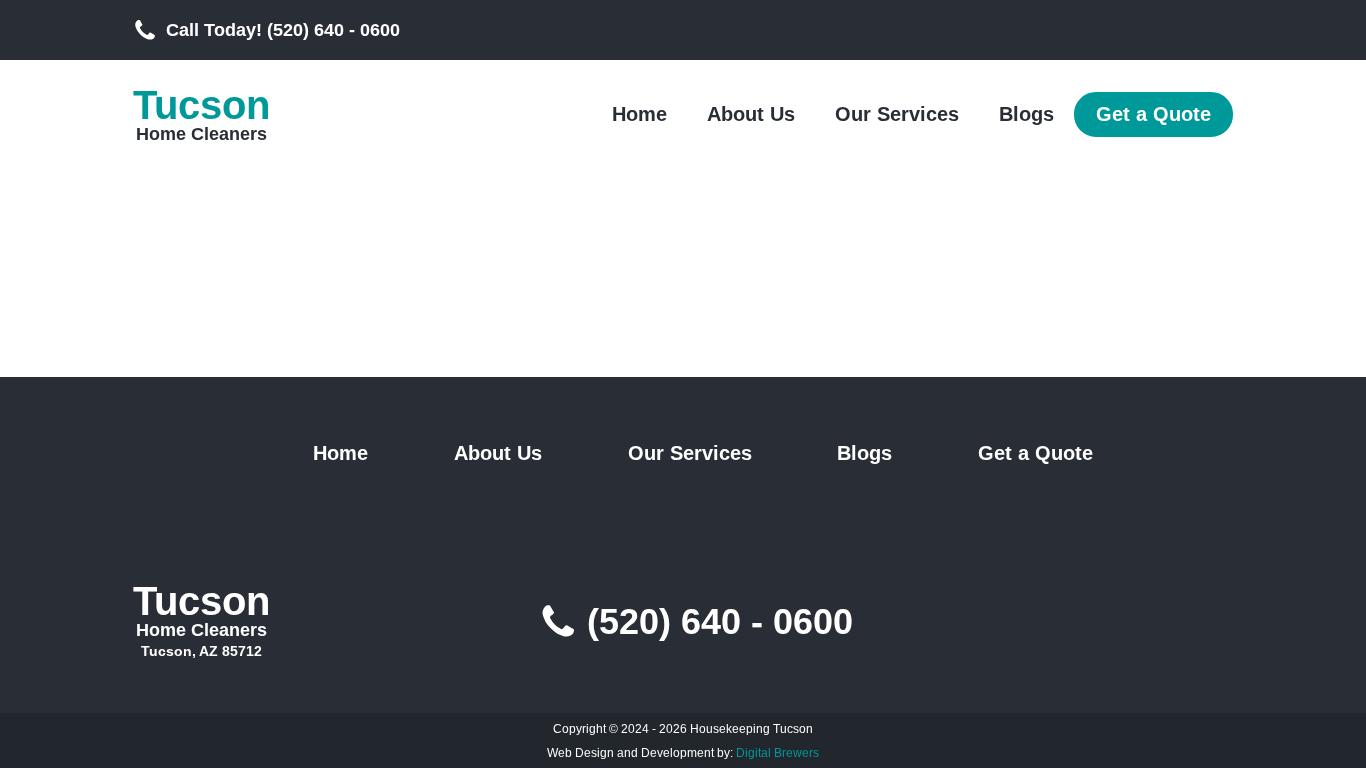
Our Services (897, 114)
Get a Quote (1153, 114)
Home (639, 114)
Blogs (1026, 114)
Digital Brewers (777, 753)
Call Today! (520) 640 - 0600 (283, 30)
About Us (751, 114)
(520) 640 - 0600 (720, 622)
